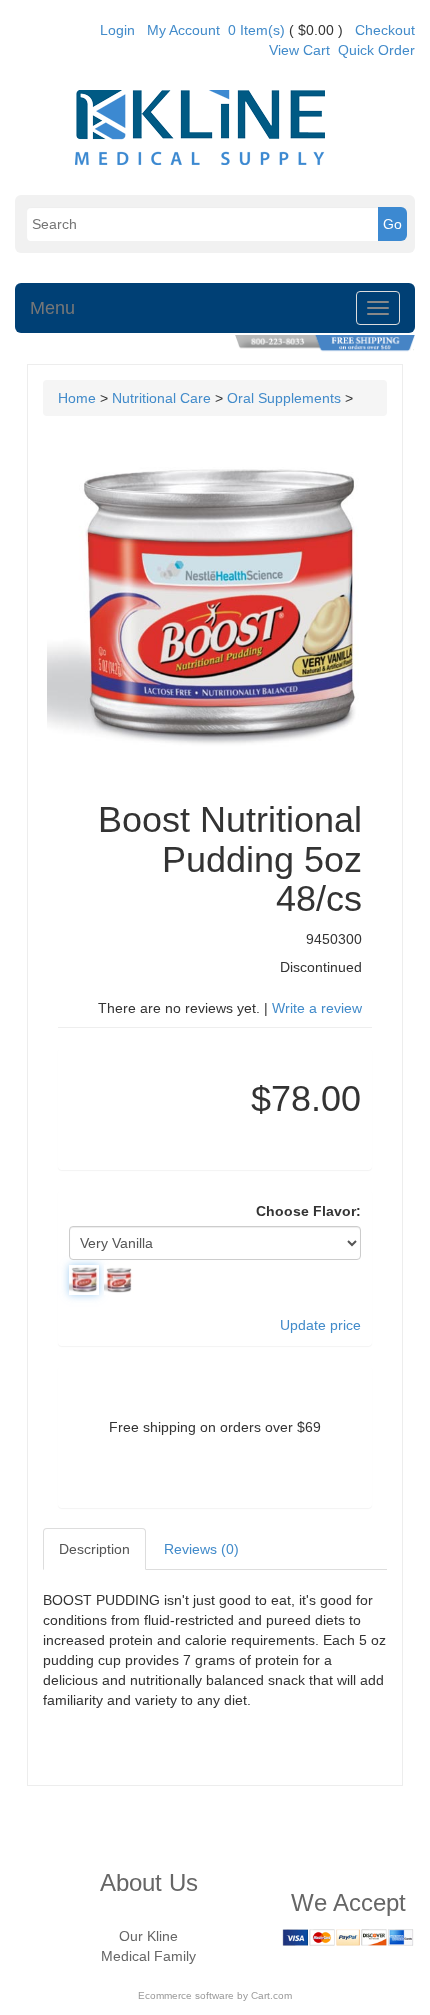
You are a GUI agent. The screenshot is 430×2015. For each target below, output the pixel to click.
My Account (183, 30)
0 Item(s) (256, 30)
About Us (149, 1882)
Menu (52, 308)
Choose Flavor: (308, 1211)
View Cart (299, 50)
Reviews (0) (201, 1549)
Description (94, 1549)
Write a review (317, 1008)
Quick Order (376, 50)
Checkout (385, 30)
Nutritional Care (161, 398)
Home (77, 398)
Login (117, 30)
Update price (320, 1325)
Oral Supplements (284, 398)
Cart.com (271, 1995)
